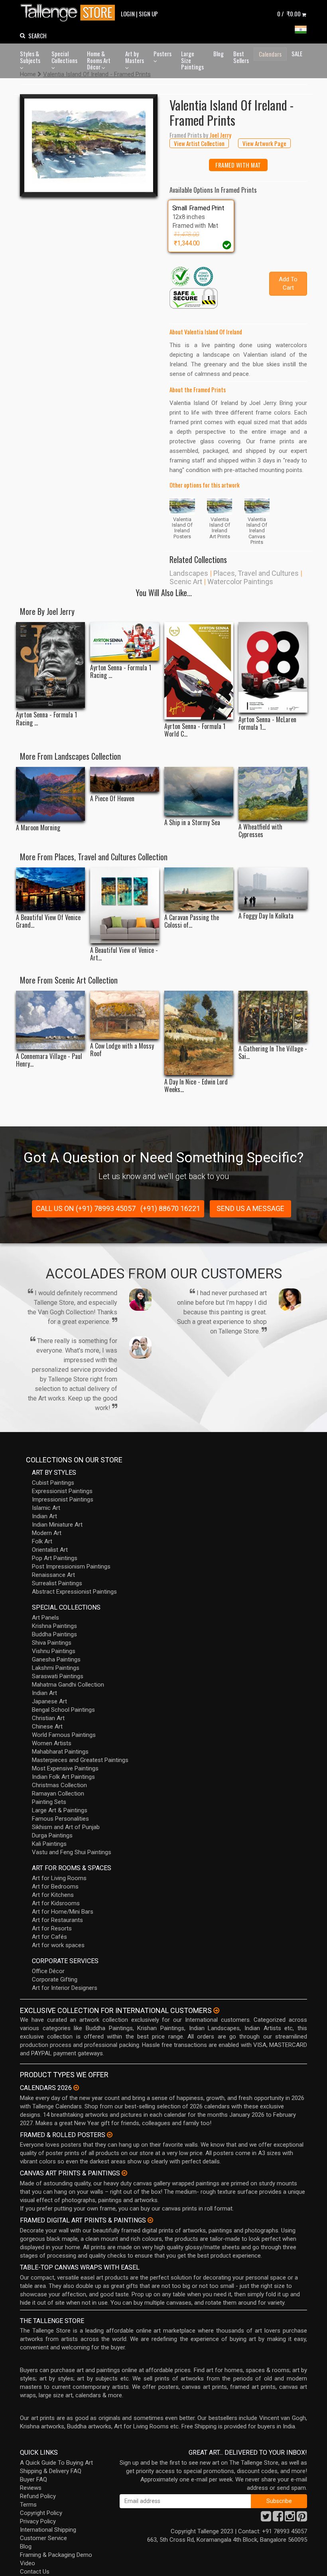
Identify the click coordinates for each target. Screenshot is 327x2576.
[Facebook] (278, 2519)
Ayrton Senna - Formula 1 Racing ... (46, 719)
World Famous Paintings (64, 1735)
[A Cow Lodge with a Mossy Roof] (125, 1015)
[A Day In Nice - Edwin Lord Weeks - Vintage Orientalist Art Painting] (199, 1033)
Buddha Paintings (54, 1634)
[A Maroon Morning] (50, 794)
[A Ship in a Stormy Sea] (199, 791)
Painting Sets (49, 1802)
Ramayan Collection (58, 1794)
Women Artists (52, 1743)
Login (128, 14)
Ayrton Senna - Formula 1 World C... (195, 730)
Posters (163, 53)
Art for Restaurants (57, 1920)
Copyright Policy (41, 2513)
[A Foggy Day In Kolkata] (273, 888)
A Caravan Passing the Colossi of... (192, 921)
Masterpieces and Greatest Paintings (80, 1760)
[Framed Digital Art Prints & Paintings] (150, 2220)
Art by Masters (135, 57)
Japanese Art (49, 1701)
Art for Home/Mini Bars (63, 1912)
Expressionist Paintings (62, 1491)
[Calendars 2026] (76, 2088)
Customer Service (43, 2538)
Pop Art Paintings (55, 1558)
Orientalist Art (50, 1550)
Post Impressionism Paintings (71, 1567)
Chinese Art (47, 1727)
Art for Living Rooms (59, 1878)
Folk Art (42, 1541)
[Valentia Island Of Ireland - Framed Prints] (89, 145)
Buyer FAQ (33, 2479)
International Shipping (48, 2530)
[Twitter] (266, 2519)
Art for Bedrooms (55, 1887)
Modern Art (47, 1533)
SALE (297, 53)
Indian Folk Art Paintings (63, 1777)
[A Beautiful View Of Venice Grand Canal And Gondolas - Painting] (50, 889)
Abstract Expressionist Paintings (74, 1592)
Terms (28, 2505)
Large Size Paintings (192, 60)
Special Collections (64, 57)
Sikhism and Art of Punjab (66, 1827)
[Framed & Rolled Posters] (110, 2135)
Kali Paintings (49, 1844)
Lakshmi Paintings (56, 1668)
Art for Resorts (52, 1928)
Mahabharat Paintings (60, 1752)
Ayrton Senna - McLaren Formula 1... (267, 723)
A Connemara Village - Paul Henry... (49, 1060)
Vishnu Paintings (54, 1651)
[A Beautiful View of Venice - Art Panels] (125, 905)
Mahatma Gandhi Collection (68, 1685)
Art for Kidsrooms (56, 1903)
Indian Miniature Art (57, 1525)
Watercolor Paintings (240, 582)
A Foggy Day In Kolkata (266, 916)
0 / (289, 14)
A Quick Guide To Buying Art (56, 2463)
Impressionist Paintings (63, 1499)
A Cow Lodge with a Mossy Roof (122, 1050)
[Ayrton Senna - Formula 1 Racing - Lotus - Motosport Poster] (50, 665)
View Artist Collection (199, 143)
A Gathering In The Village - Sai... (273, 1053)
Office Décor (48, 1971)
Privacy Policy (38, 2521)
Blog (219, 53)
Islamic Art (46, 1508)
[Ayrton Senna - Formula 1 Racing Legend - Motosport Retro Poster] (125, 641)
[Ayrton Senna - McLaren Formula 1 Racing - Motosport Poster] (273, 667)
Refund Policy (38, 2496)
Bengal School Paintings (63, 1710)
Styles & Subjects (30, 57)
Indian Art (44, 1516)
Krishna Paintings (54, 1626)
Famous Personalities (60, 1819)
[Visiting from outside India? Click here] (216, 2011)
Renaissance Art (53, 1575)
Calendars (270, 54)
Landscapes (189, 573)
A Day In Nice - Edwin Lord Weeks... (196, 1086)
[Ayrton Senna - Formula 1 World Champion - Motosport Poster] (199, 671)
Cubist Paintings (53, 1483)
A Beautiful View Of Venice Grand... (48, 921)
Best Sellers (241, 57)
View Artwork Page (264, 143)
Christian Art (48, 1718)
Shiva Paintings (52, 1643)
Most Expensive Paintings (65, 1768)
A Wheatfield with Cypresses (260, 831)
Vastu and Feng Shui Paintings (72, 1852)
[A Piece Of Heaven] (125, 779)
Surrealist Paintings (57, 1583)
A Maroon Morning (38, 828)
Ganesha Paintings (56, 1659)
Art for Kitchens (53, 1895)
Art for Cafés (49, 1937)
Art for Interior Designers (65, 1988)
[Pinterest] (302, 2519)
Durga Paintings (52, 1835)
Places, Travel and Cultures (256, 573)
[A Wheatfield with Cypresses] (273, 793)
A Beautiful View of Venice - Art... (124, 954)
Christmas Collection (59, 1785)
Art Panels (45, 1618)
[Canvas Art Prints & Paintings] (124, 2173)
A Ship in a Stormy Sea (192, 823)
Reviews (31, 2488)
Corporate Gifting (55, 1979)
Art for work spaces (58, 1945)
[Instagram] (290, 2519)
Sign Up (148, 14)
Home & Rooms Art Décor (99, 60)
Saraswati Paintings (58, 1676)
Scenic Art (186, 582)
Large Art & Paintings (60, 1810)
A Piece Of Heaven (112, 799)
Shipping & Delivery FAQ (51, 2471)
